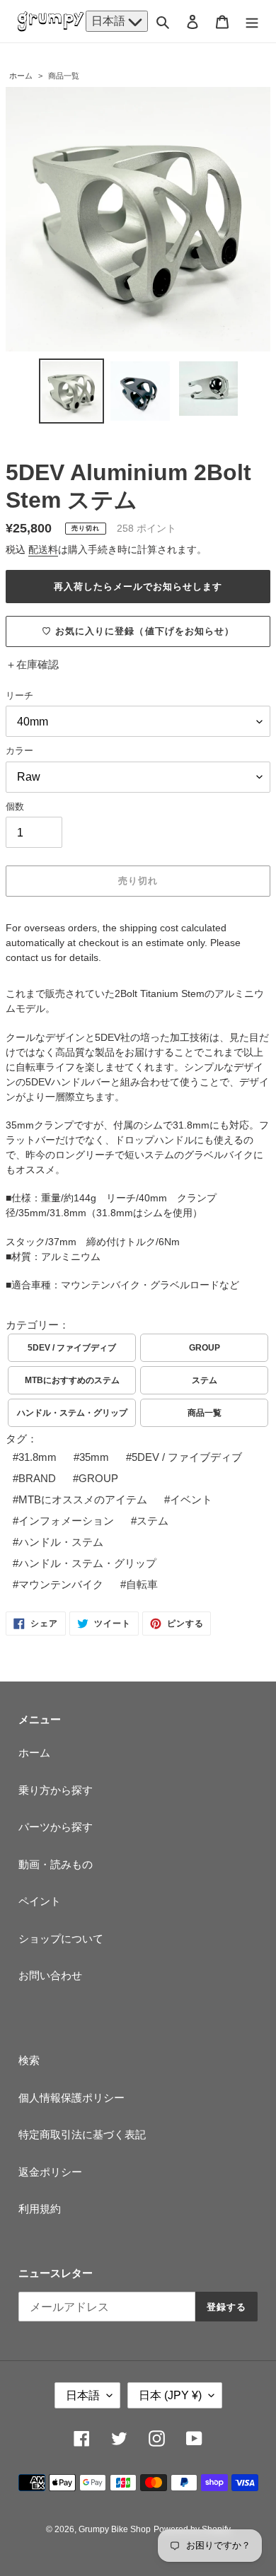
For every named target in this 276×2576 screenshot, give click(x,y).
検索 (29, 2060)
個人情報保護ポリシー (71, 2098)
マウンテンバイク (61, 1584)
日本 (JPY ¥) (170, 2395)
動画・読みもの (56, 1864)
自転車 (142, 1584)
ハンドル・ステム (61, 1542)
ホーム (21, 76)
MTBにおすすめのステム (72, 1380)
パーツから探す (56, 1827)
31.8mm (38, 1457)
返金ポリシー (50, 2172)
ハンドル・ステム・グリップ (72, 1413)
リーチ (19, 695)
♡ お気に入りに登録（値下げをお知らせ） (138, 631)
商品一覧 (64, 76)
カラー (19, 751)
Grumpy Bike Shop (115, 2529)
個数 (15, 806)
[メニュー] (252, 22)
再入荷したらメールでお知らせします (138, 587)
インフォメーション (66, 1521)
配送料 (43, 549)
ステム (205, 1380)
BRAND (37, 1478)
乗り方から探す (56, 1790)
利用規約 (40, 2209)
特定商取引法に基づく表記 (82, 2134)
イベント (191, 1499)
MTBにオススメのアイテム (83, 1499)
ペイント (40, 1901)
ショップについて (61, 1939)
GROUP (205, 1348)
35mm (94, 1457)
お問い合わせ (50, 1975)
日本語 (110, 21)
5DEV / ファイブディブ (72, 1348)
